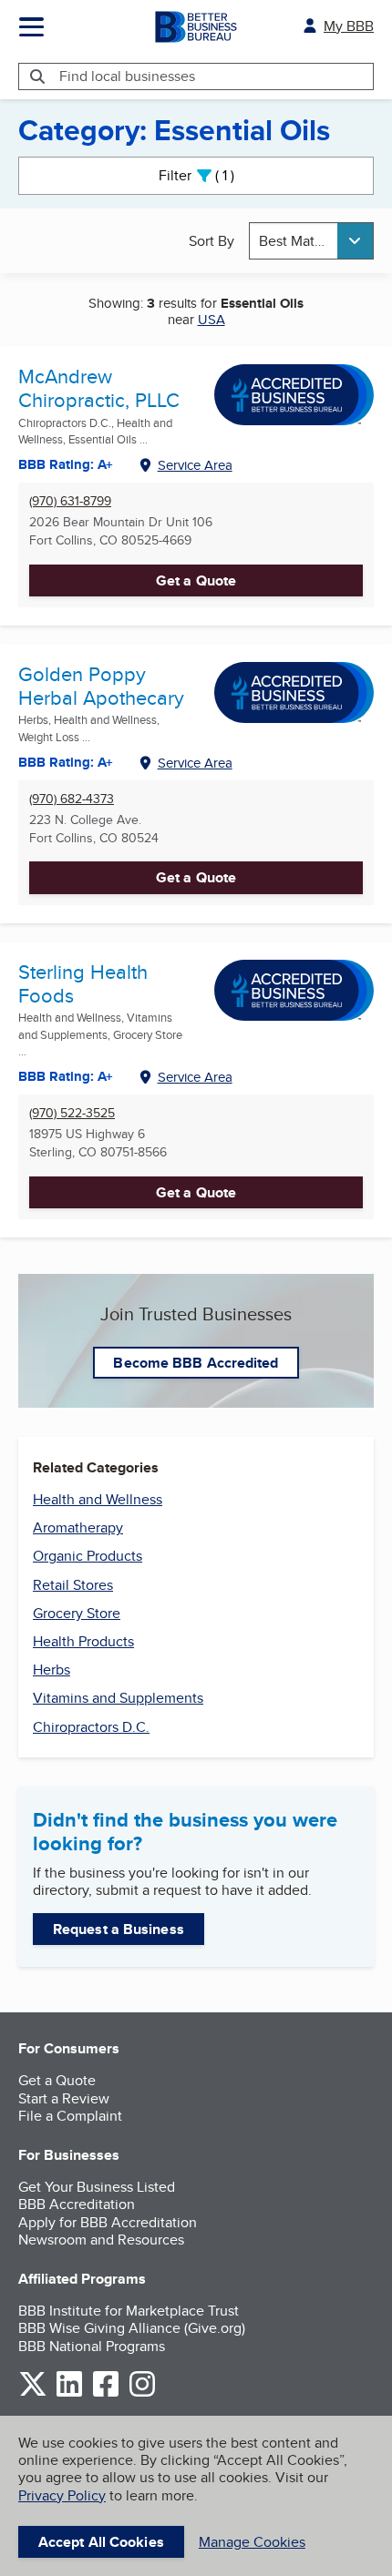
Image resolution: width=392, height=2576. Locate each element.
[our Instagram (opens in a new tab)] (142, 2393)
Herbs (52, 1670)
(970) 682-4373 (72, 799)
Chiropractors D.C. (91, 1727)
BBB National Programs (92, 2346)
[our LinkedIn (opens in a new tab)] (69, 2393)
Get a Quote (196, 580)
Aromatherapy (78, 1527)
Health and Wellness (98, 1499)
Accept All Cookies (101, 2542)
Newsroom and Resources (101, 2240)
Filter (212, 175)
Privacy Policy (62, 2495)
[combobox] (312, 241)
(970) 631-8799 (70, 501)
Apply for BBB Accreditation (108, 2222)
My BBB (349, 26)
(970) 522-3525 (72, 1113)
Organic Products (88, 1556)
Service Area (195, 465)
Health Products (83, 1641)
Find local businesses (127, 76)
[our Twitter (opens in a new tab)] (33, 2393)
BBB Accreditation (77, 2204)
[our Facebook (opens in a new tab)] (106, 2393)
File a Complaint (70, 2116)
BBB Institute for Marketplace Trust (129, 2311)
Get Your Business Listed (97, 2187)
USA (211, 319)
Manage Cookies (252, 2542)
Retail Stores (73, 1585)
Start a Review (64, 2098)
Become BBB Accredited (196, 1363)
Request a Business (119, 1929)
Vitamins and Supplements (118, 1698)
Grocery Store (77, 1613)
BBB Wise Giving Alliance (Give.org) (132, 2328)
